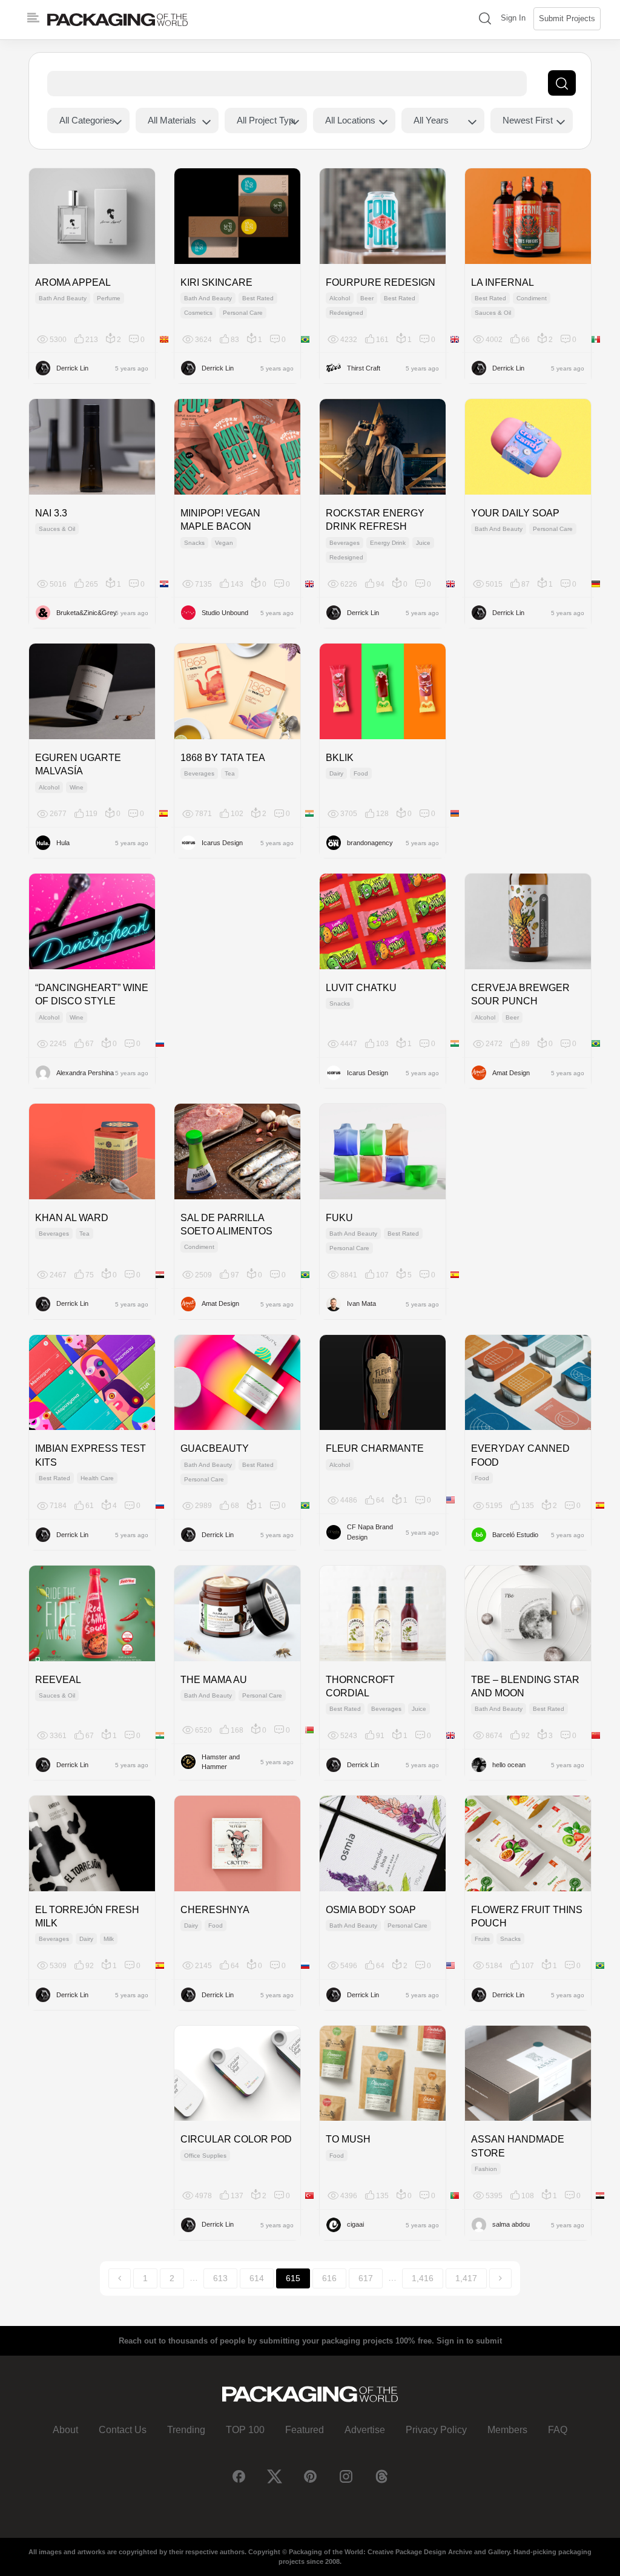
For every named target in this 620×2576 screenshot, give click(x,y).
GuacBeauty (215, 1448)
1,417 (466, 2278)
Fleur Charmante (375, 1448)
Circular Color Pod (236, 2139)
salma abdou (511, 2224)
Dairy (336, 773)
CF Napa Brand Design (370, 1532)
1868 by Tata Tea (223, 758)
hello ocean (509, 1765)
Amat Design (511, 1073)
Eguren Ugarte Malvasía (78, 764)
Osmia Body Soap (371, 1910)
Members (507, 2430)
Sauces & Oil (493, 313)
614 (257, 2278)
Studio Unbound (225, 613)
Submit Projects (567, 18)
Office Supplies (205, 2156)
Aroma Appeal (73, 282)
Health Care (97, 1478)
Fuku (339, 1218)
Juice (423, 543)
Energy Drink (388, 543)
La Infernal (503, 282)
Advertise (365, 2430)
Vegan (224, 543)
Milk (109, 1939)
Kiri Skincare (216, 282)
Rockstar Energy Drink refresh (375, 520)
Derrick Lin (72, 368)
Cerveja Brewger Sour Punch (520, 994)
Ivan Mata (361, 1303)
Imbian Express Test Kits (91, 1455)
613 (220, 2278)
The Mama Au (214, 1680)
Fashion (486, 2169)
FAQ (558, 2430)
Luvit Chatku (361, 988)
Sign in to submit (469, 2341)
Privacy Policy (436, 2430)
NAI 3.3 (51, 513)
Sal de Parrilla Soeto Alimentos (226, 1224)
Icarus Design (222, 843)
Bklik (340, 758)
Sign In (513, 18)
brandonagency (370, 843)
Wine (77, 787)
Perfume (109, 298)
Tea (230, 773)
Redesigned (346, 313)
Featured (305, 2430)
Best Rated (258, 298)
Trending (186, 2430)
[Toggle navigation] (33, 18)
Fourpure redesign (381, 282)
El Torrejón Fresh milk (87, 1916)
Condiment (532, 298)
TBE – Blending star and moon (525, 1686)
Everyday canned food (520, 1455)
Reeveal (58, 1680)
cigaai (355, 2224)
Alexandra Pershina (85, 1073)
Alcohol (340, 298)
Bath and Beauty (63, 298)
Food (361, 773)
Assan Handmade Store (518, 2146)
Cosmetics (198, 313)
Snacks (194, 543)
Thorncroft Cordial (360, 1686)
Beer (367, 298)
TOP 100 (245, 2430)
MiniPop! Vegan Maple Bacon (220, 520)
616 (329, 2278)
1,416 (423, 2278)
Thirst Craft (364, 368)
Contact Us (123, 2430)
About (65, 2430)
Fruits (482, 1939)
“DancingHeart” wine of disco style (92, 994)
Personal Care (243, 313)
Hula (63, 843)
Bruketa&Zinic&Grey (86, 613)
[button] (485, 20)
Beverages (345, 543)
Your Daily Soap (515, 513)
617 (366, 2278)
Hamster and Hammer (221, 1762)
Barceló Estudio (515, 1535)
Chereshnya (215, 1910)
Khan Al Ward (72, 1218)
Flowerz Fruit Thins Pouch (527, 1916)
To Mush (348, 2139)
